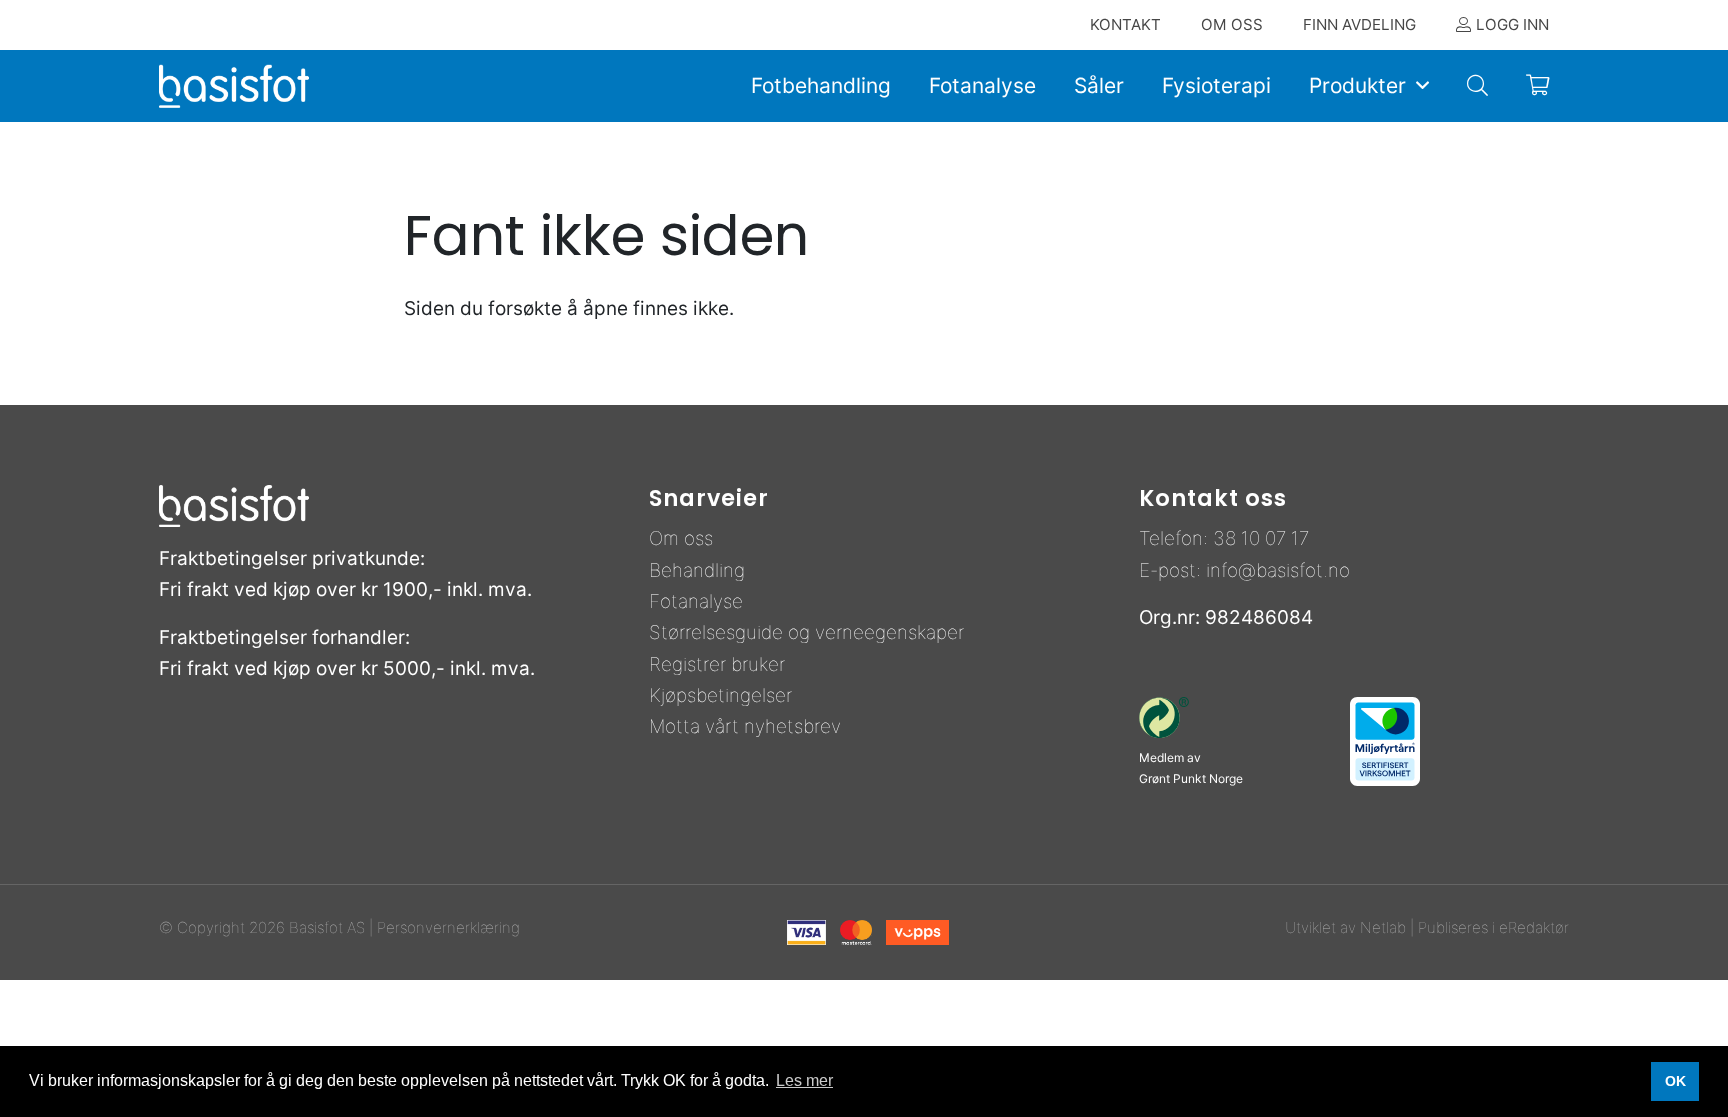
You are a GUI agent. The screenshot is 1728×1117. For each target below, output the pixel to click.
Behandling (697, 570)
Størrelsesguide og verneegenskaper (806, 632)
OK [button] (1675, 1081)
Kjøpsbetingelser (720, 695)
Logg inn (1512, 24)
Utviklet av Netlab (1345, 927)
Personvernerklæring (448, 927)
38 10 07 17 (1261, 538)
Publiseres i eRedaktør (1493, 927)
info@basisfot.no (1278, 570)
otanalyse (701, 601)
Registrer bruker (717, 664)
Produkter (1357, 85)
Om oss (681, 538)
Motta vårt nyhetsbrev (745, 726)
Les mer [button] (804, 1080)
